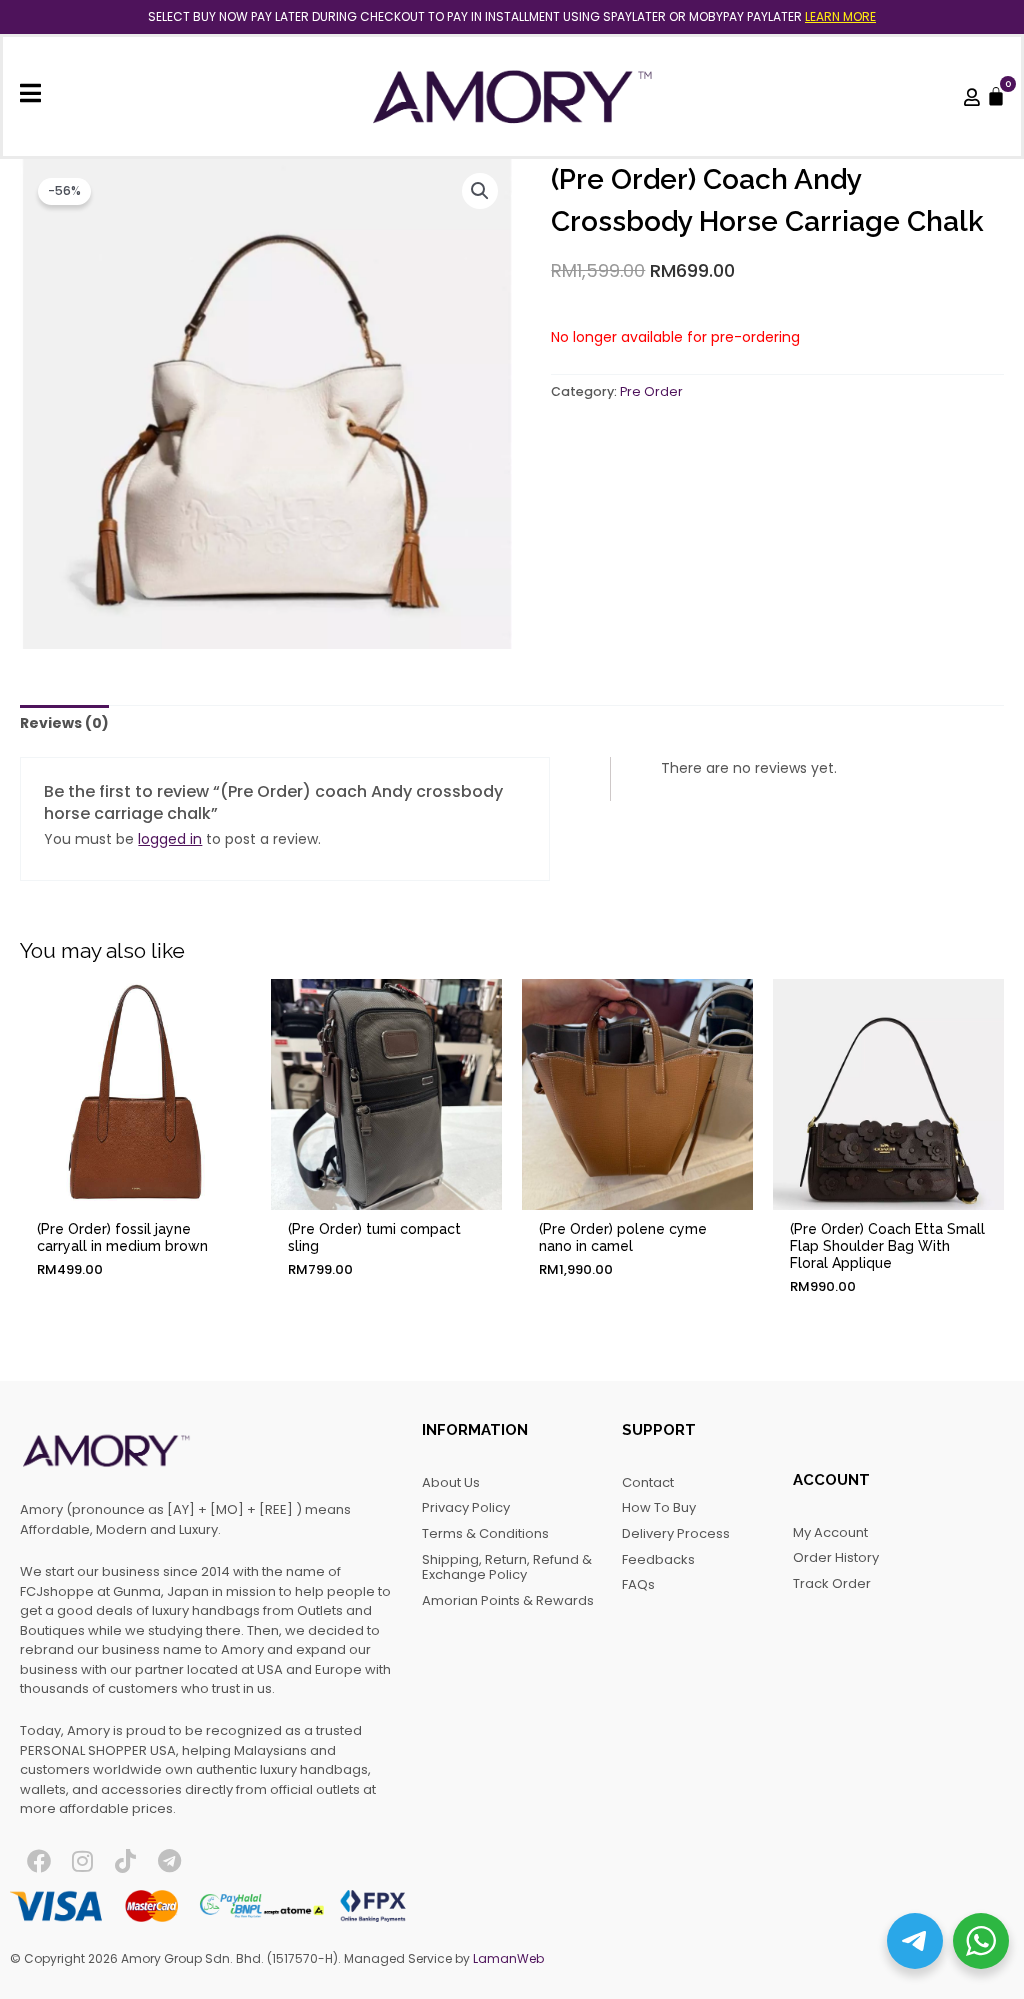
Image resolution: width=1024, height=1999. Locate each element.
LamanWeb (508, 1958)
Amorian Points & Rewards (508, 1600)
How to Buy (659, 1507)
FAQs (638, 1584)
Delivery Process (676, 1533)
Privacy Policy (466, 1507)
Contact (648, 1482)
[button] (480, 191)
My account (830, 1532)
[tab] (64, 724)
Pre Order (651, 391)
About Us (451, 1482)
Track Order (832, 1583)
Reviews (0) (64, 723)
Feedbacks (658, 1559)
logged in (170, 839)
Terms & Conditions (485, 1533)
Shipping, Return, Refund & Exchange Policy (507, 1567)
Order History (836, 1557)
